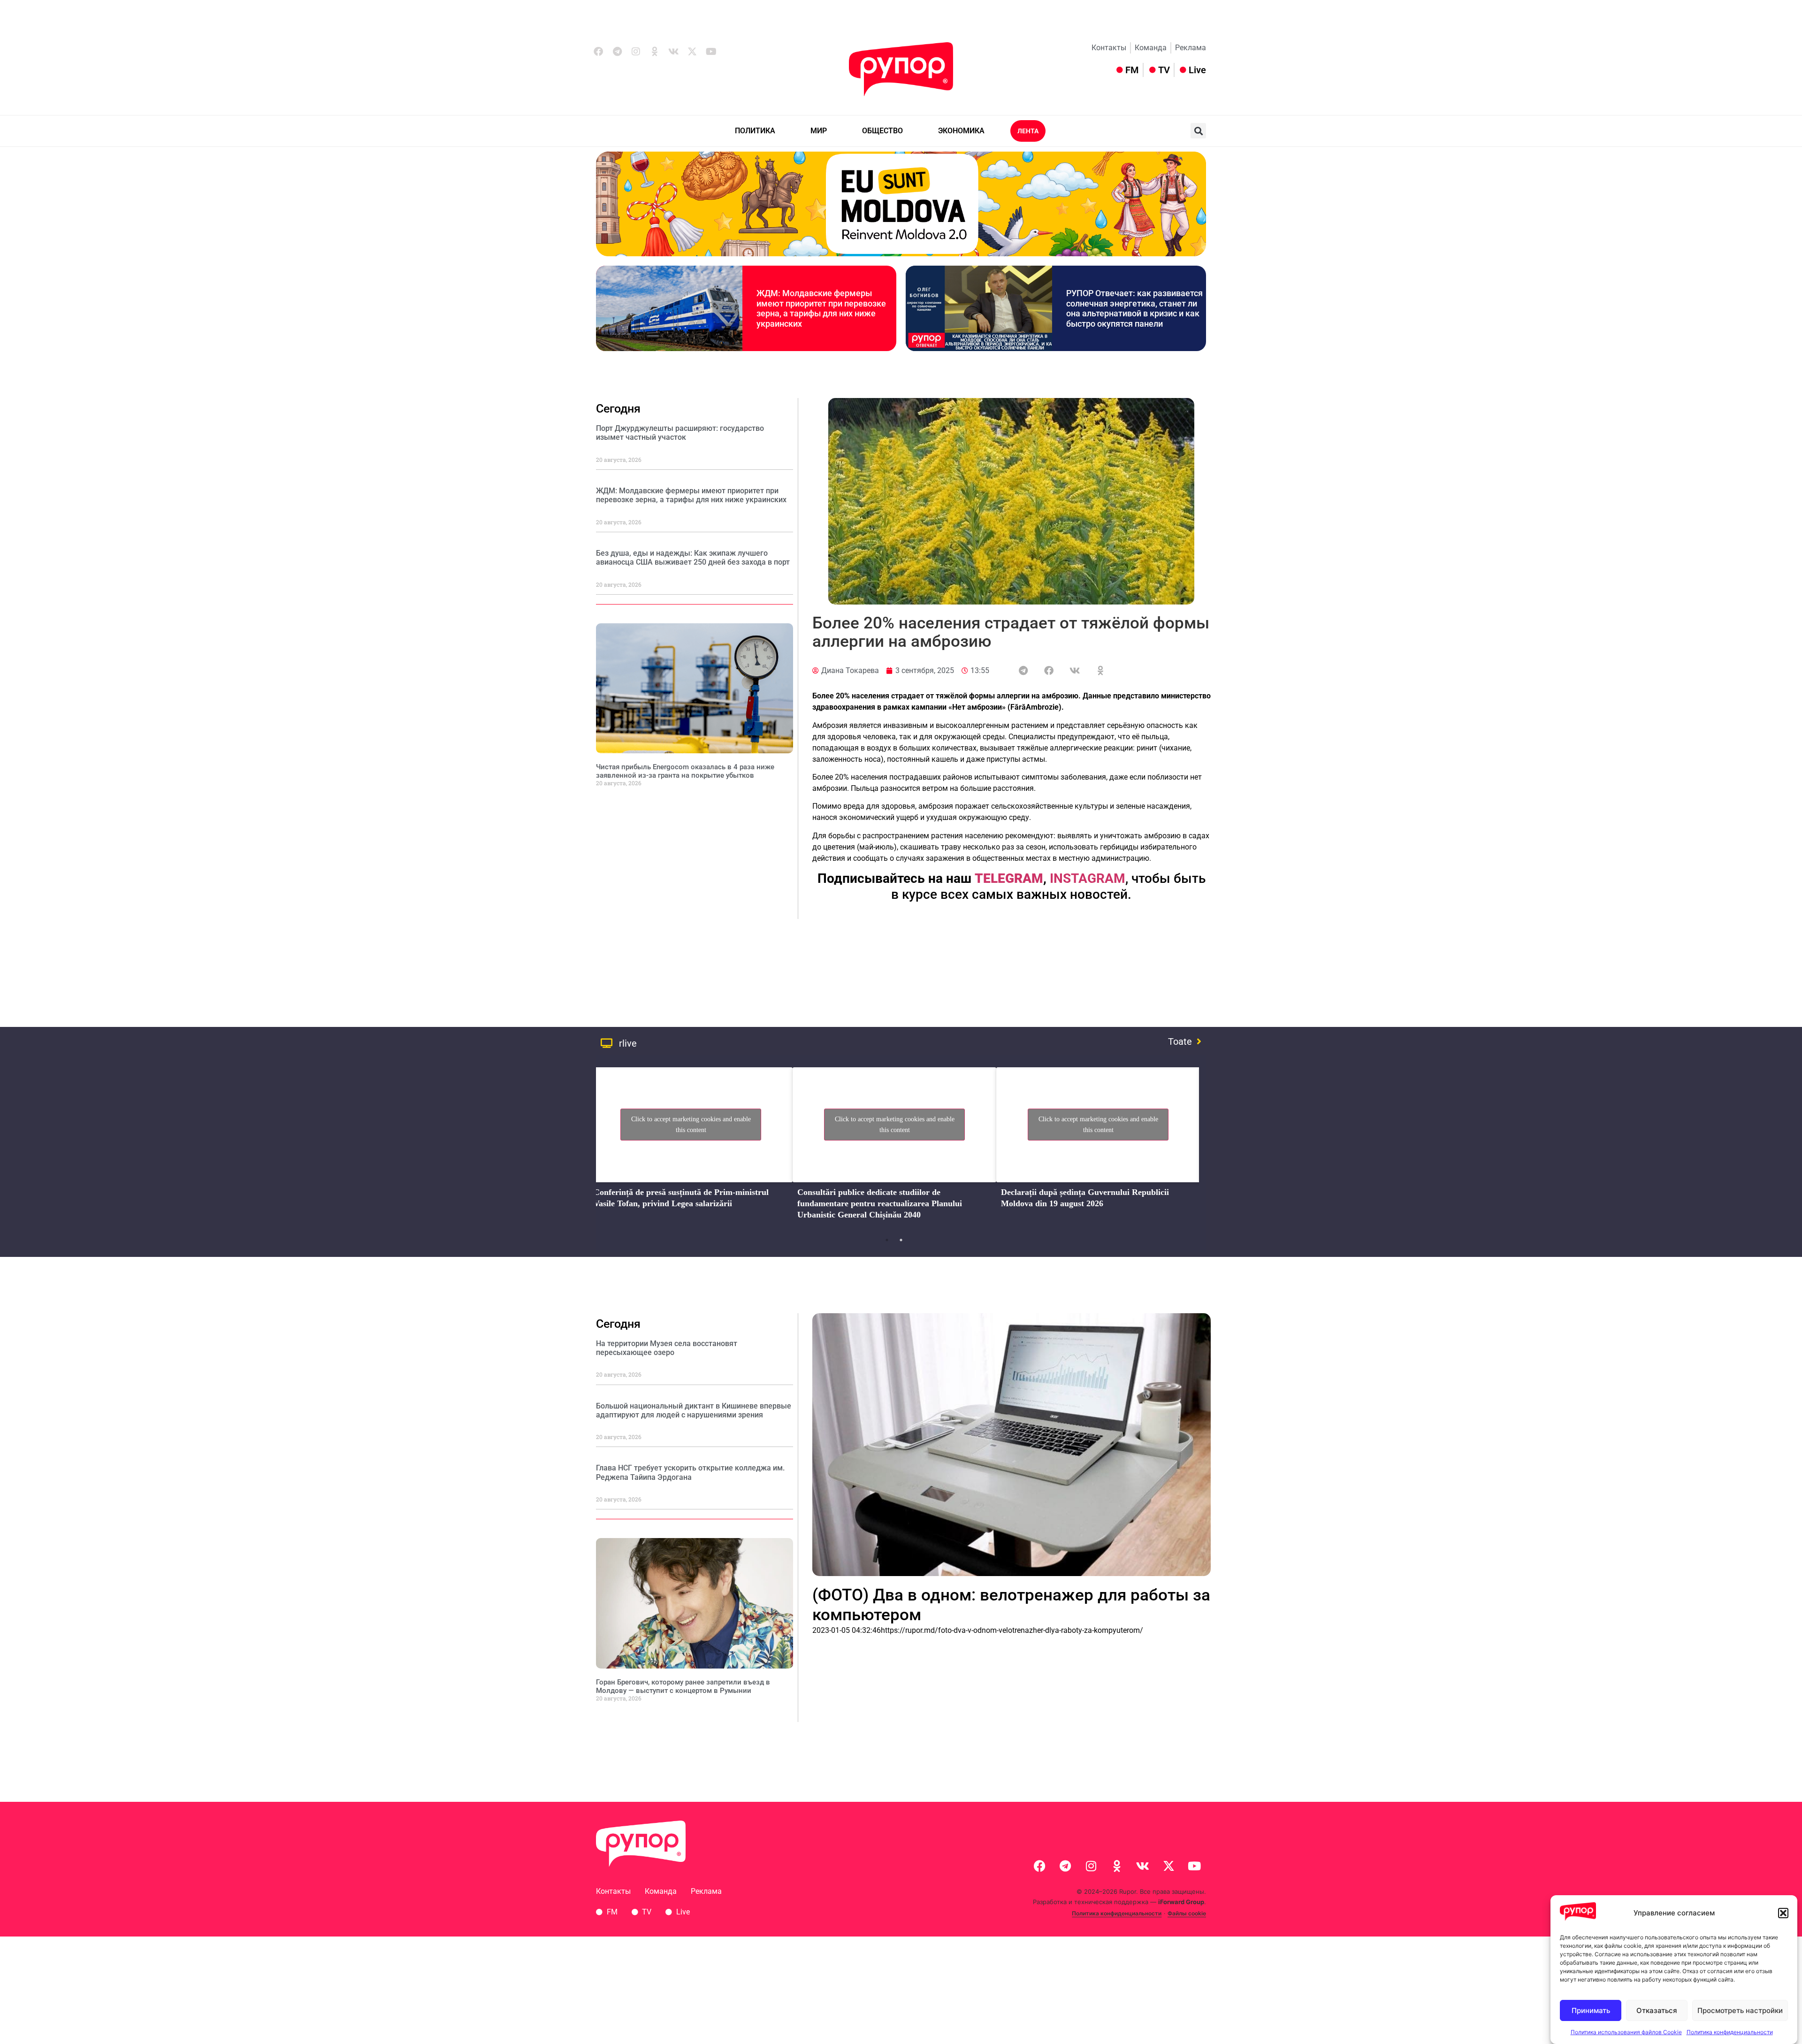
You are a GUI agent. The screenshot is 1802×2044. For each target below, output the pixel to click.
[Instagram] (636, 52)
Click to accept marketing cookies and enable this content (691, 1125)
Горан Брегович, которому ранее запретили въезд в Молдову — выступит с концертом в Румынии (683, 1686)
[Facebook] (598, 52)
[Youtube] (711, 52)
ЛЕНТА (1028, 131)
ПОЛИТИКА (755, 131)
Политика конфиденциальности (1730, 2032)
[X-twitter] (692, 52)
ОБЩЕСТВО (882, 131)
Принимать (1591, 2010)
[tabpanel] (691, 1146)
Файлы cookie (1187, 1913)
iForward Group (1181, 1902)
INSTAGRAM (1088, 878)
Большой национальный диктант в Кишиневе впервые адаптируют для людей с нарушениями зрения (694, 1410)
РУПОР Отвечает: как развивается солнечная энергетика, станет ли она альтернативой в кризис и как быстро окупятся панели (1134, 308)
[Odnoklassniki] (655, 52)
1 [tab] (887, 1240)
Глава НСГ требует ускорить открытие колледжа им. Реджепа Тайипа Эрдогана (690, 1472)
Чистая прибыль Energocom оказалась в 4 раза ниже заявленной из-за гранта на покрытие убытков (685, 771)
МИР (819, 131)
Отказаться (1657, 2010)
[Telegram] (617, 52)
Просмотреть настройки (1740, 2010)
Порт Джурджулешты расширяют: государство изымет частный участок (680, 433)
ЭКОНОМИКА (961, 131)
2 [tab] (901, 1240)
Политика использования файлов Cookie (1626, 2032)
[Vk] (673, 52)
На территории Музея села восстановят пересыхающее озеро (667, 1348)
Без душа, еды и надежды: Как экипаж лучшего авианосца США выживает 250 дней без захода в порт (693, 558)
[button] (1783, 1913)
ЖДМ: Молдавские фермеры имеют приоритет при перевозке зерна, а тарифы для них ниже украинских (821, 308)
